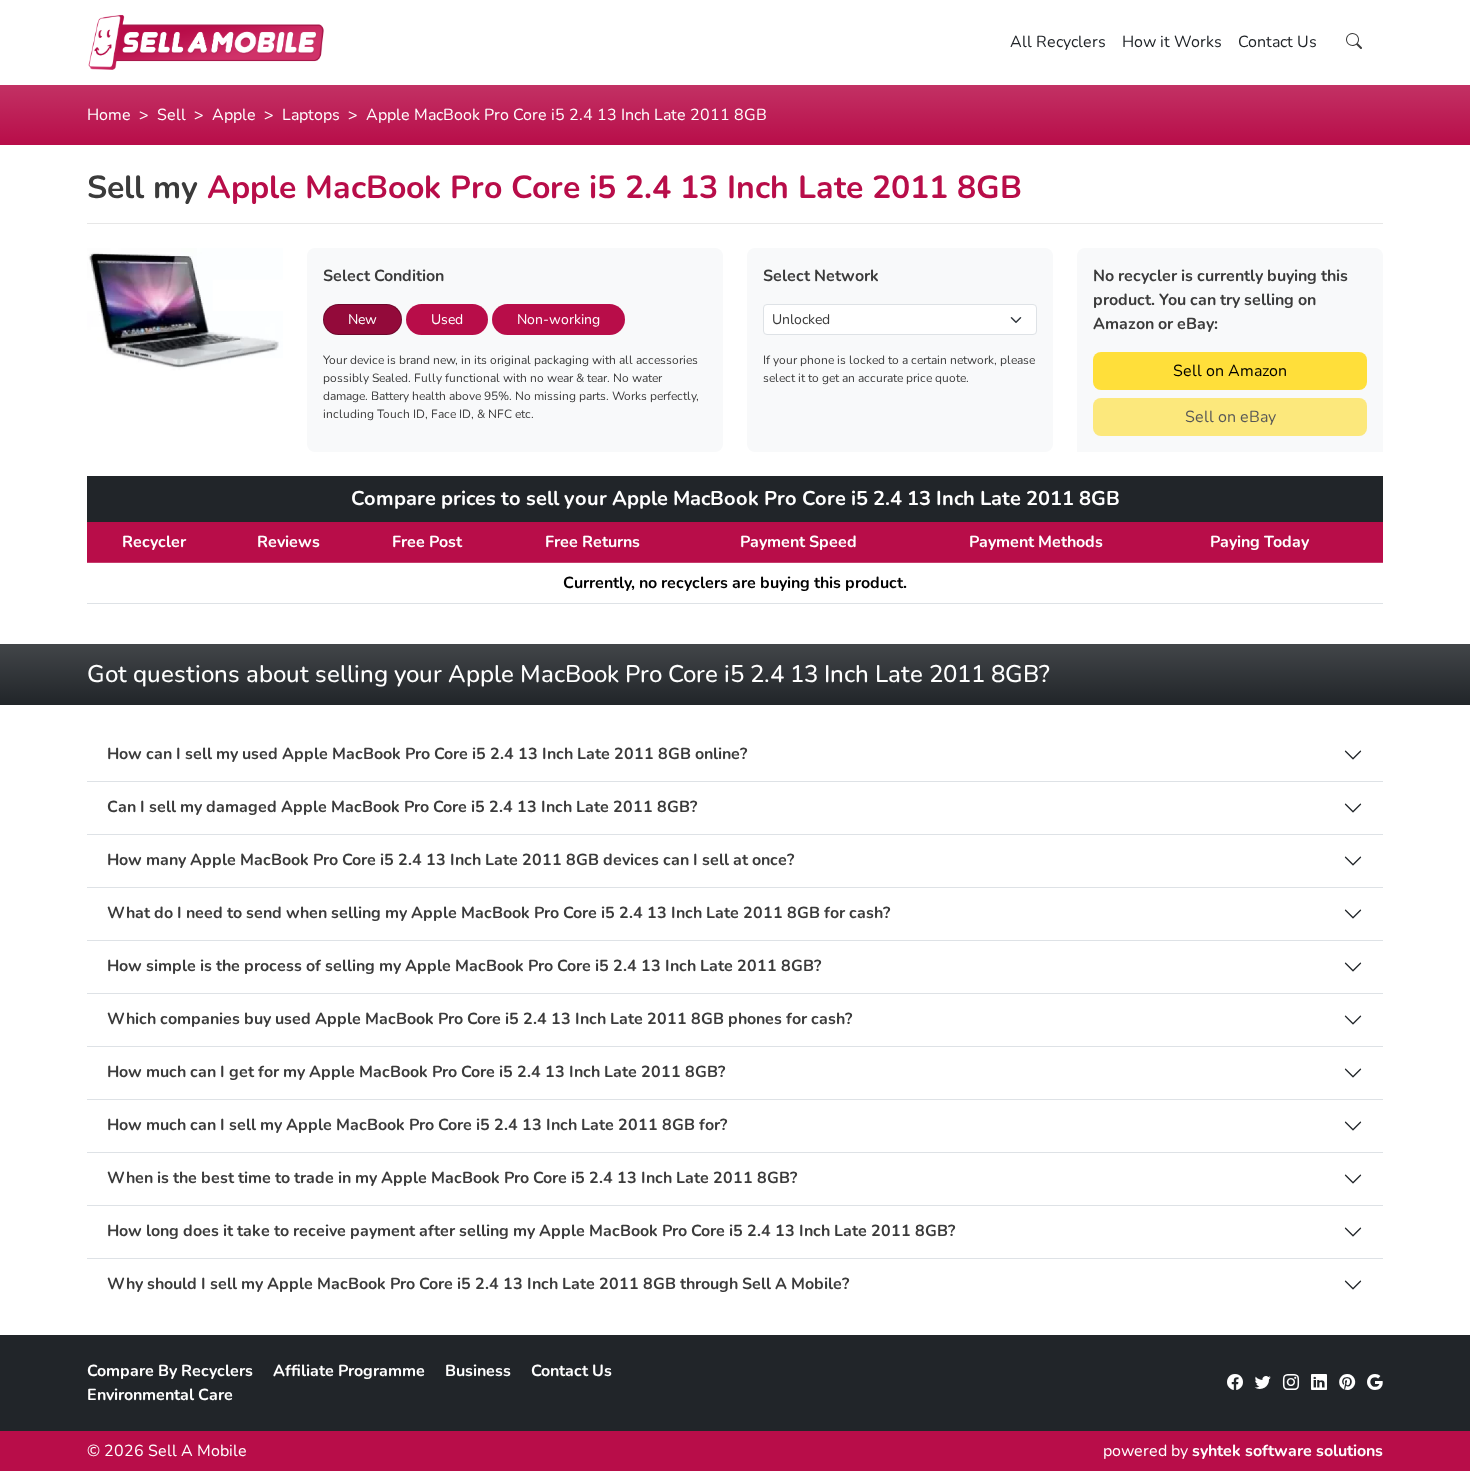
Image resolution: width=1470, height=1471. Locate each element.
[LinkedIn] (1319, 1383)
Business (478, 1371)
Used (447, 319)
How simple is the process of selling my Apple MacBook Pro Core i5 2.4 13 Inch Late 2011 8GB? (464, 966)
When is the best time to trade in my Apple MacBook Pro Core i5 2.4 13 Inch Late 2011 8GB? (452, 1178)
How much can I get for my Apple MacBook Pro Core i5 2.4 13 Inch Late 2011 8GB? (416, 1072)
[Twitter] (1263, 1383)
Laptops (311, 115)
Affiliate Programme (349, 1371)
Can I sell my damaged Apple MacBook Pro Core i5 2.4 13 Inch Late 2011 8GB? (402, 807)
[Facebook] (1235, 1383)
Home (109, 115)
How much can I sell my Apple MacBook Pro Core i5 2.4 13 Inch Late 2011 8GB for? (417, 1125)
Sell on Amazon (1230, 371)
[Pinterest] (1347, 1383)
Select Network (821, 276)
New (362, 319)
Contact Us (1277, 42)
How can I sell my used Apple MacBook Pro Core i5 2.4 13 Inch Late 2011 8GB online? (427, 754)
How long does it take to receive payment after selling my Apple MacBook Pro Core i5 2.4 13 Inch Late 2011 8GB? (531, 1231)
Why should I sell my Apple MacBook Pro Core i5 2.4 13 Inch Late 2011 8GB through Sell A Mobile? (478, 1284)
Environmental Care (160, 1395)
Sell (171, 115)
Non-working (558, 319)
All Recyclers (1058, 42)
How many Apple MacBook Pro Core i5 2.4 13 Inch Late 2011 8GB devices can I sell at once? (450, 860)
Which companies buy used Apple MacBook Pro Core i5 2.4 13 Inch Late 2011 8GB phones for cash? (479, 1019)
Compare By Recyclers (170, 1371)
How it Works (1172, 42)
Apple (234, 115)
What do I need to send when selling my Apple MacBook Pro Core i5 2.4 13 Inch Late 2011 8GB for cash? (498, 913)
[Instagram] (1291, 1383)
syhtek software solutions (1287, 1451)
